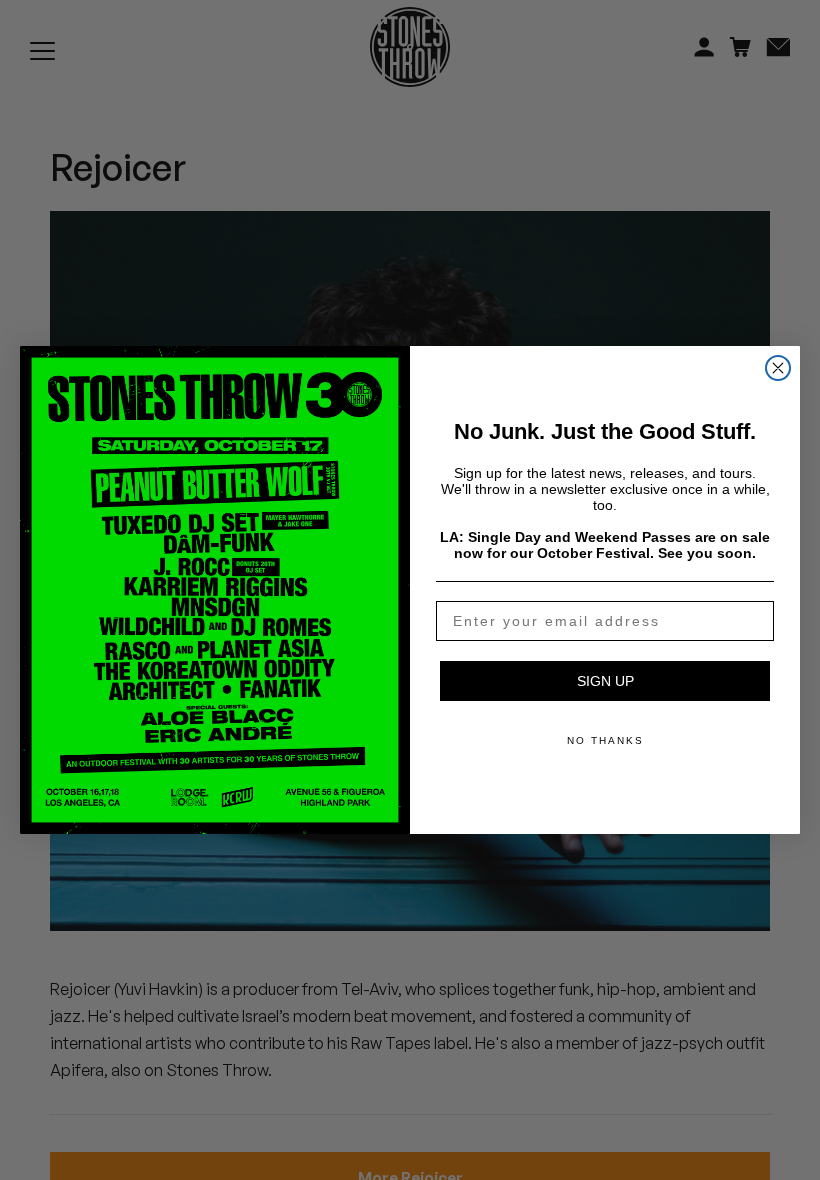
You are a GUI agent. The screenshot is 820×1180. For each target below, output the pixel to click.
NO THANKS (605, 740)
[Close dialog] (778, 368)
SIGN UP (605, 681)
